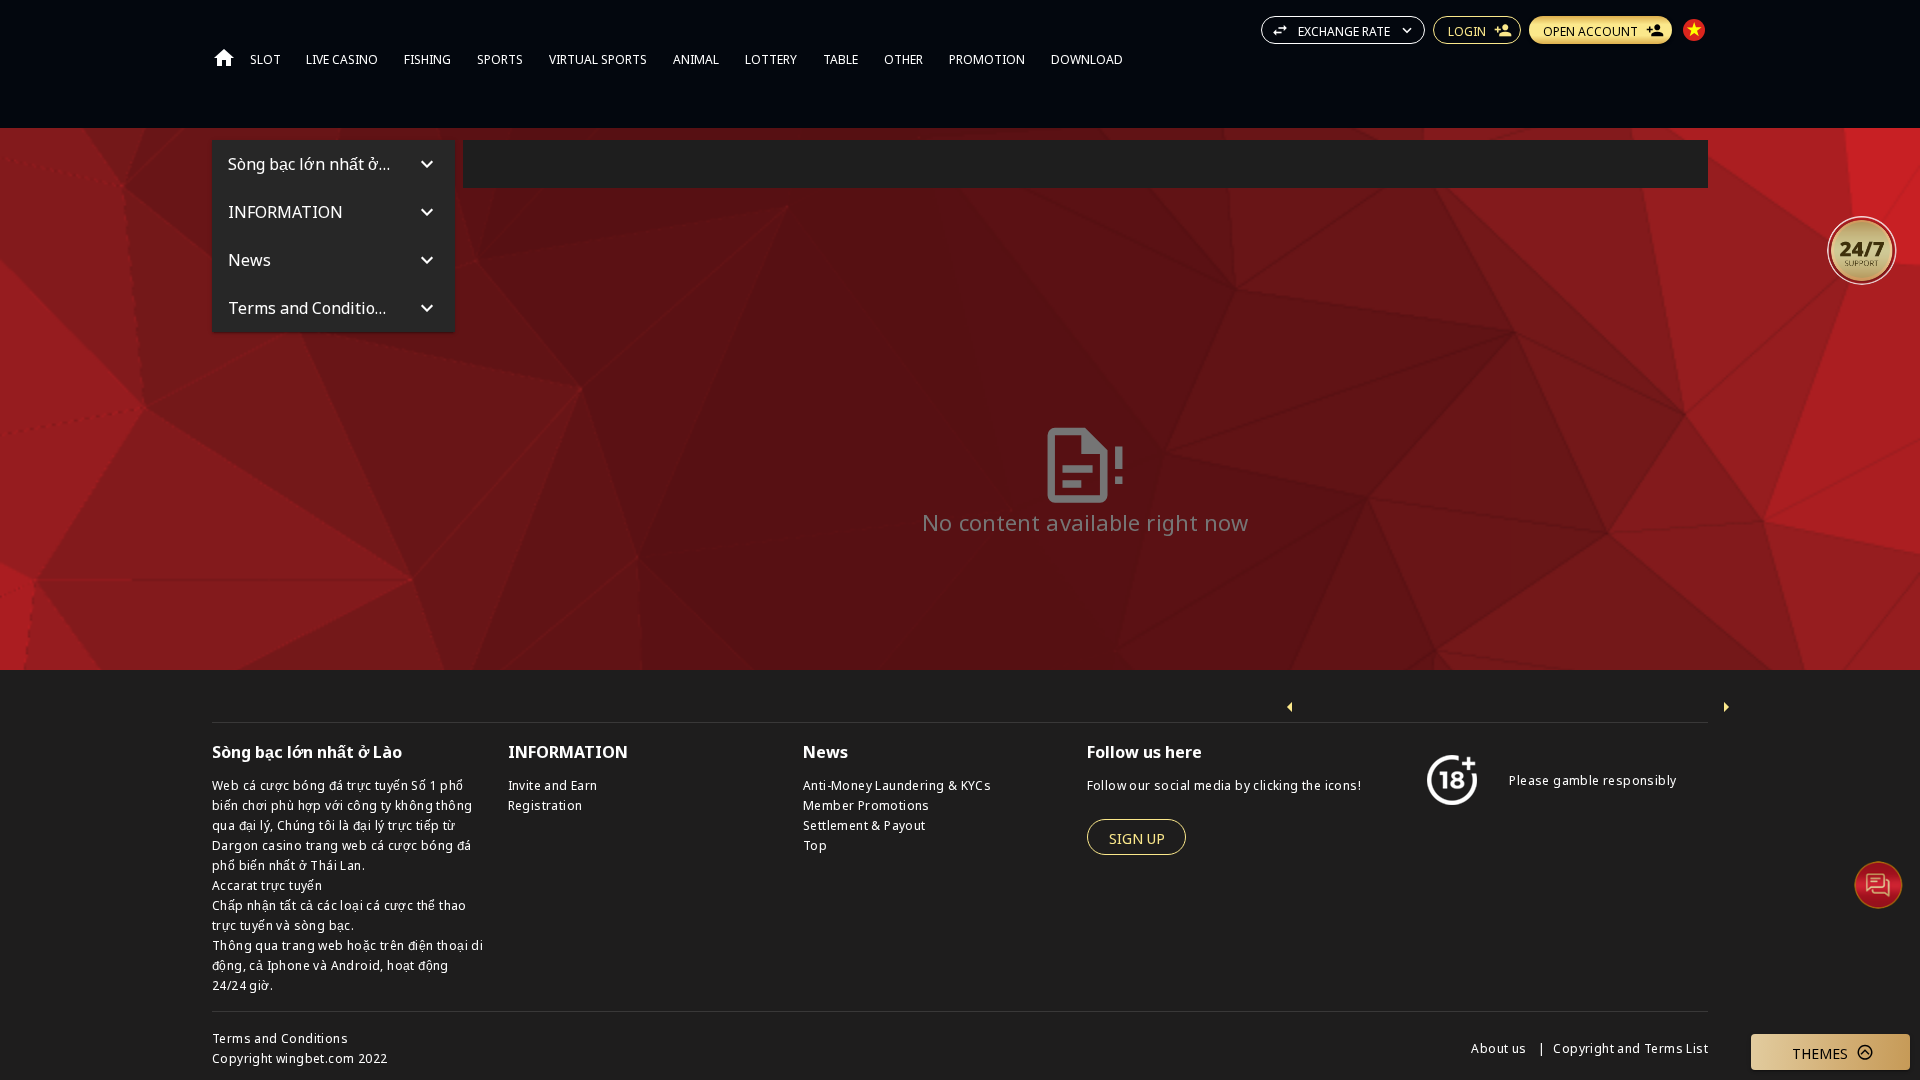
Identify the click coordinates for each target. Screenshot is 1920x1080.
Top (815, 844)
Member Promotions (866, 804)
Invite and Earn (553, 784)
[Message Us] (1878, 884)
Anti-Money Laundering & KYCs (897, 784)
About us (1500, 1047)
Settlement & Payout (864, 824)
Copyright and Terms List (1630, 1047)
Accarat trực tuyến (267, 884)
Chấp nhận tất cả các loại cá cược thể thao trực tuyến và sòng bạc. (339, 914)
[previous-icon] (1290, 707)
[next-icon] (1726, 707)
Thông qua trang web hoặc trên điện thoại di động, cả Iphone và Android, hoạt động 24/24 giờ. (347, 964)
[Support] (1862, 250)
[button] (1862, 249)
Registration (545, 804)
